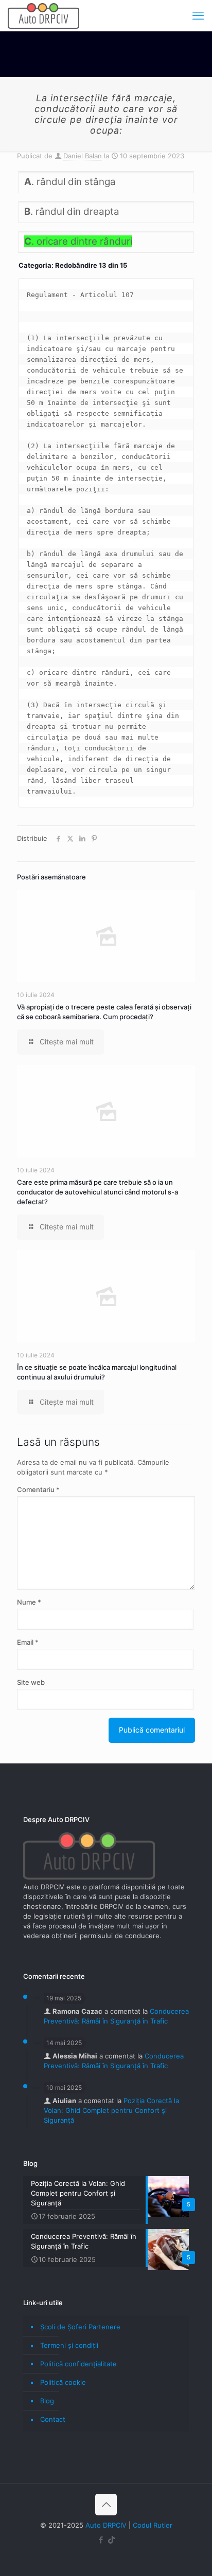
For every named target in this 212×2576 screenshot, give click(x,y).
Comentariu (38, 1489)
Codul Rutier (153, 2525)
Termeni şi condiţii (69, 2345)
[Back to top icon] (106, 2505)
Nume (29, 1602)
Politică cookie (63, 2382)
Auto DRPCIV (106, 2525)
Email (28, 1642)
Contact (53, 2419)
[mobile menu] (198, 15)
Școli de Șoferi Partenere (80, 2327)
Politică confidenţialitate (78, 2364)
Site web (31, 1682)
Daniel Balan (83, 156)
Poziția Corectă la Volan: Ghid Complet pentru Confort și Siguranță (111, 2110)
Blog (47, 2401)
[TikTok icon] (111, 2540)
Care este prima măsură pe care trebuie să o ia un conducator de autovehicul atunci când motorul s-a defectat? (98, 1192)
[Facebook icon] (101, 2540)
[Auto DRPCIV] (43, 15)
